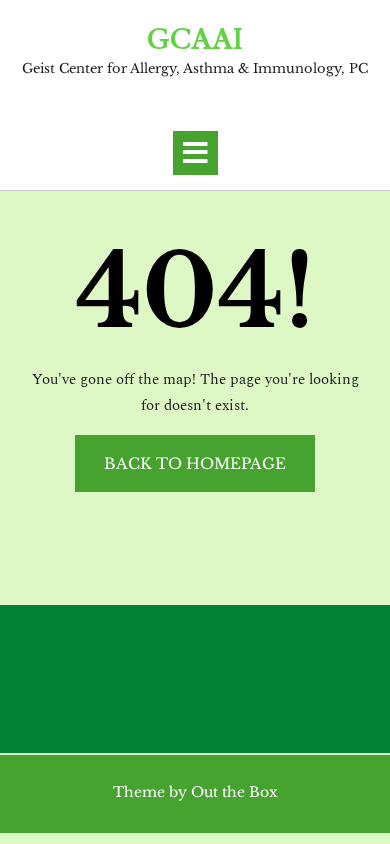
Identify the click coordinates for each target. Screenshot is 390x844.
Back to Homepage (195, 463)
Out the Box (234, 792)
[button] (195, 153)
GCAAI (195, 41)
